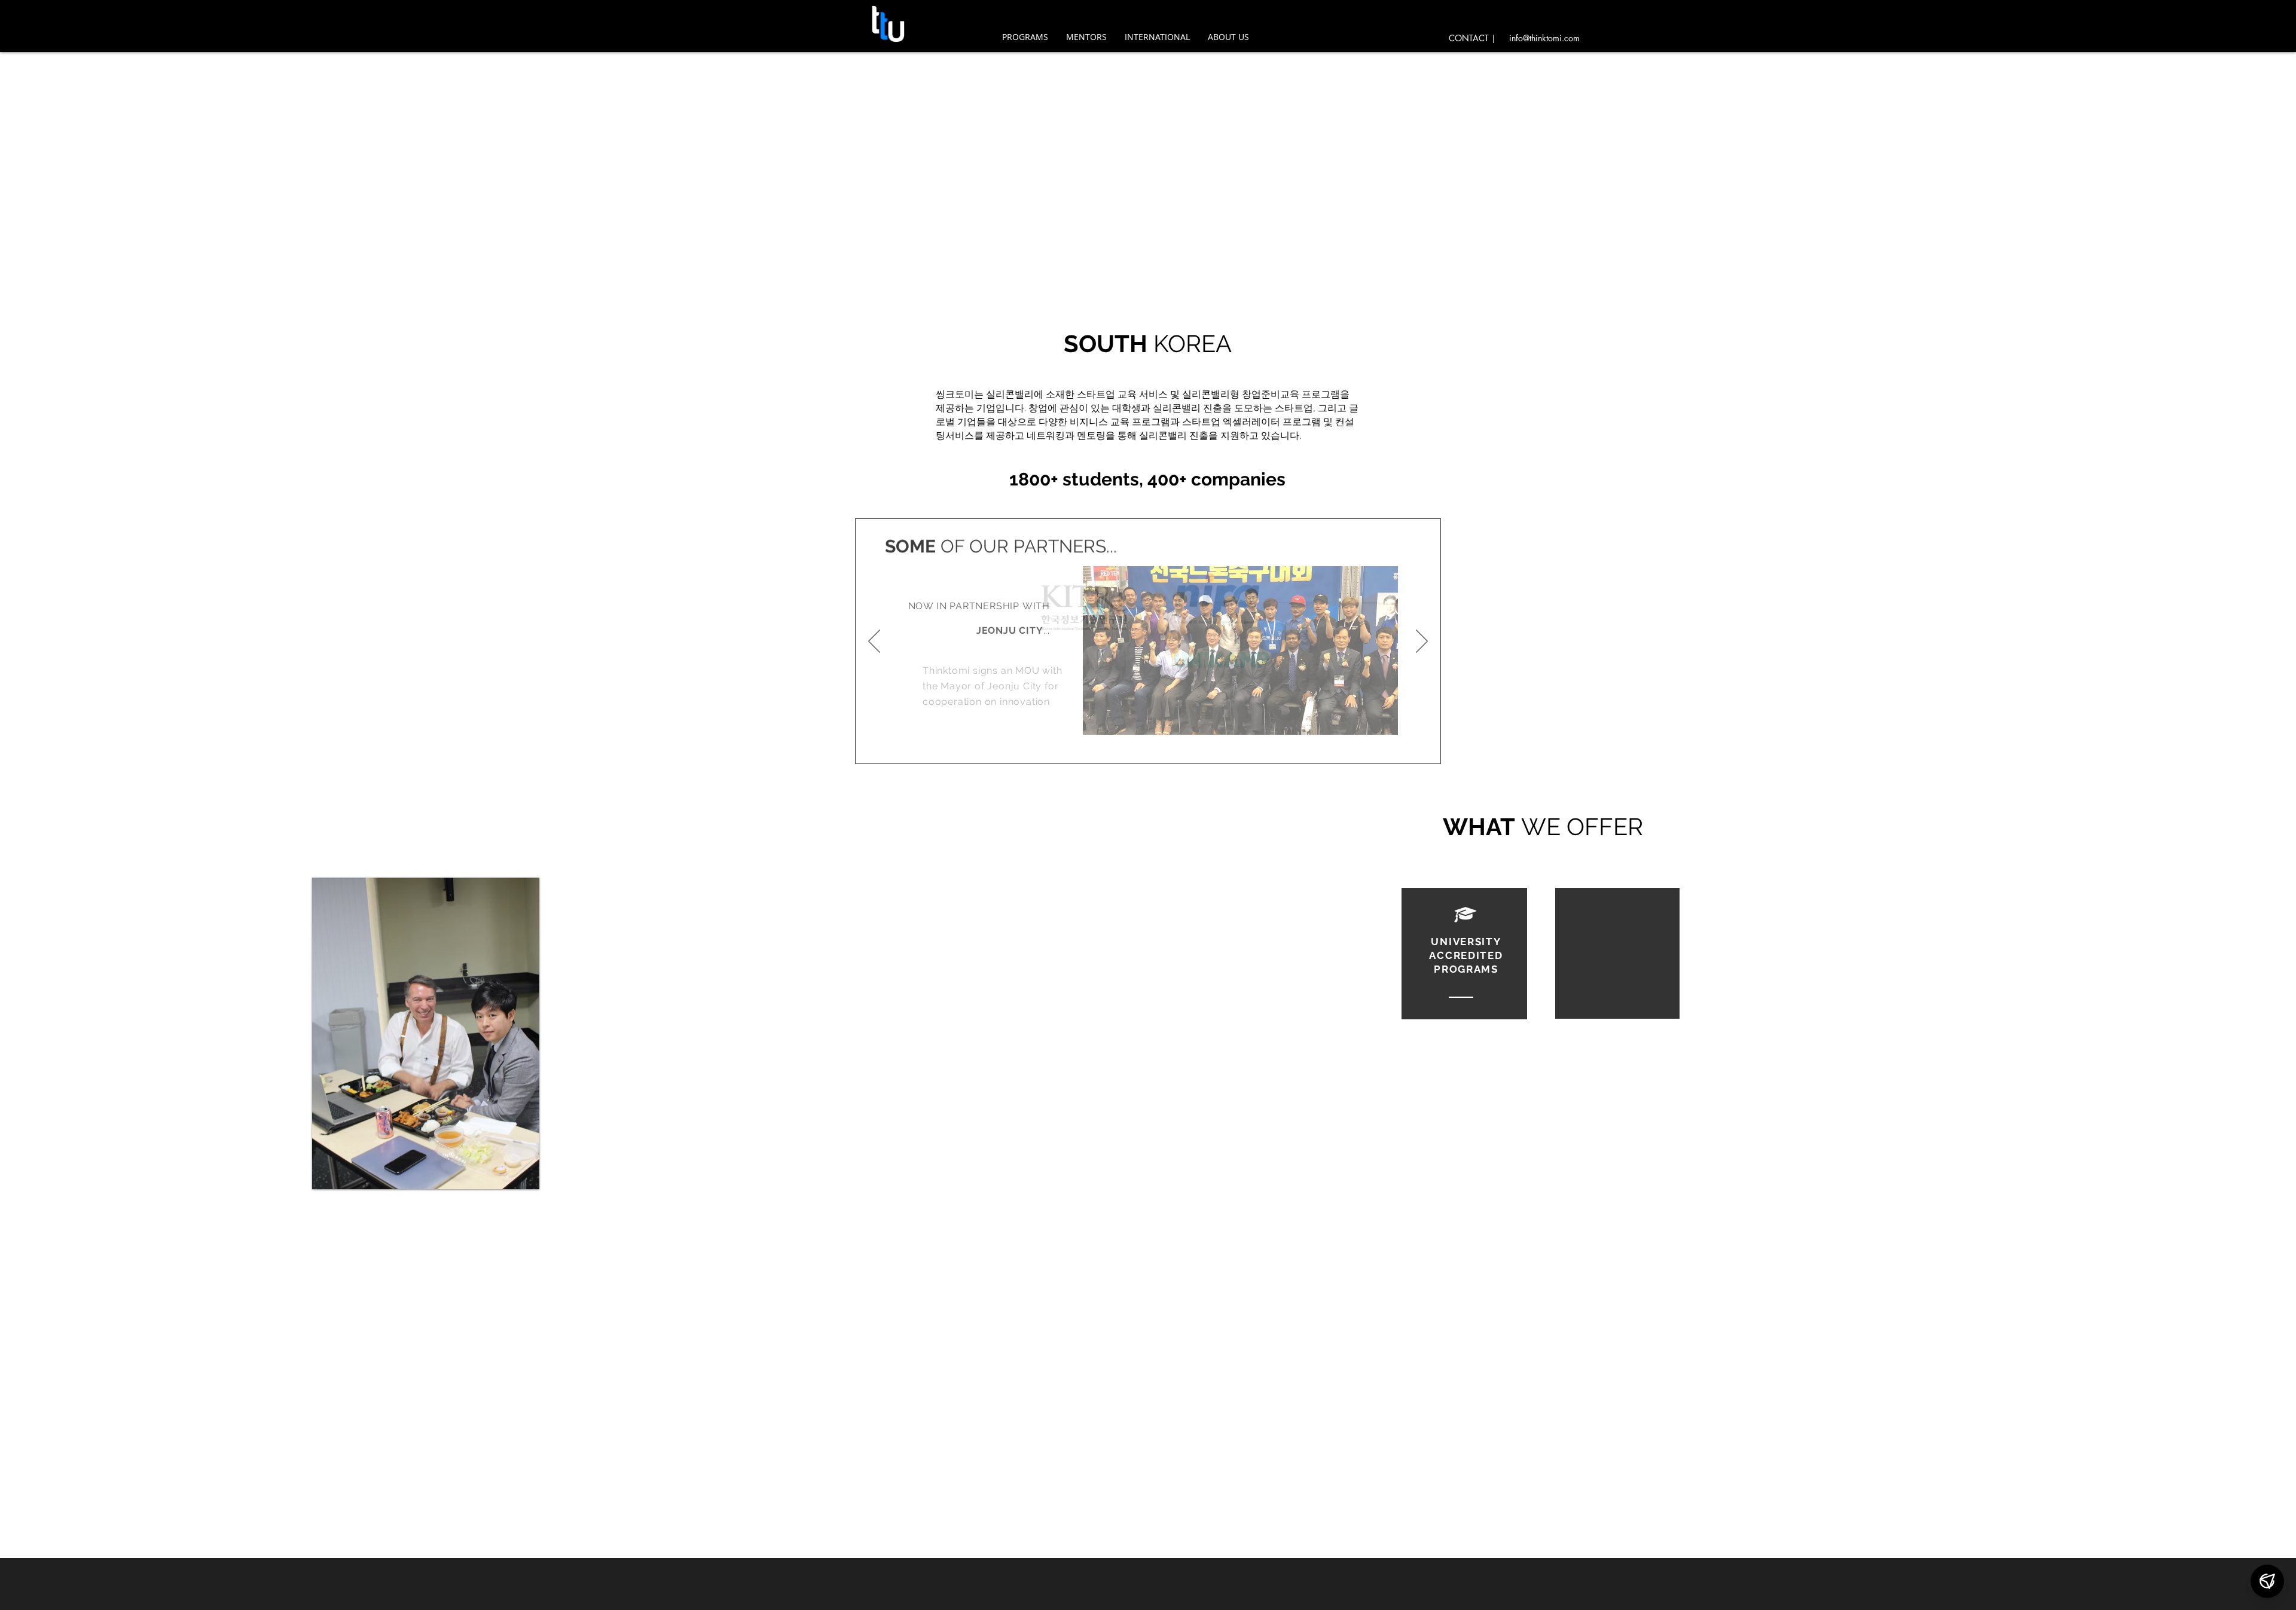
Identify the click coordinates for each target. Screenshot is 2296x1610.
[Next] (1422, 641)
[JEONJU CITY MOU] (1122, 749)
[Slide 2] (1158, 749)
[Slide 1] (1140, 749)
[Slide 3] (1174, 749)
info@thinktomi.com (1544, 38)
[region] (1465, 954)
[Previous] (874, 641)
